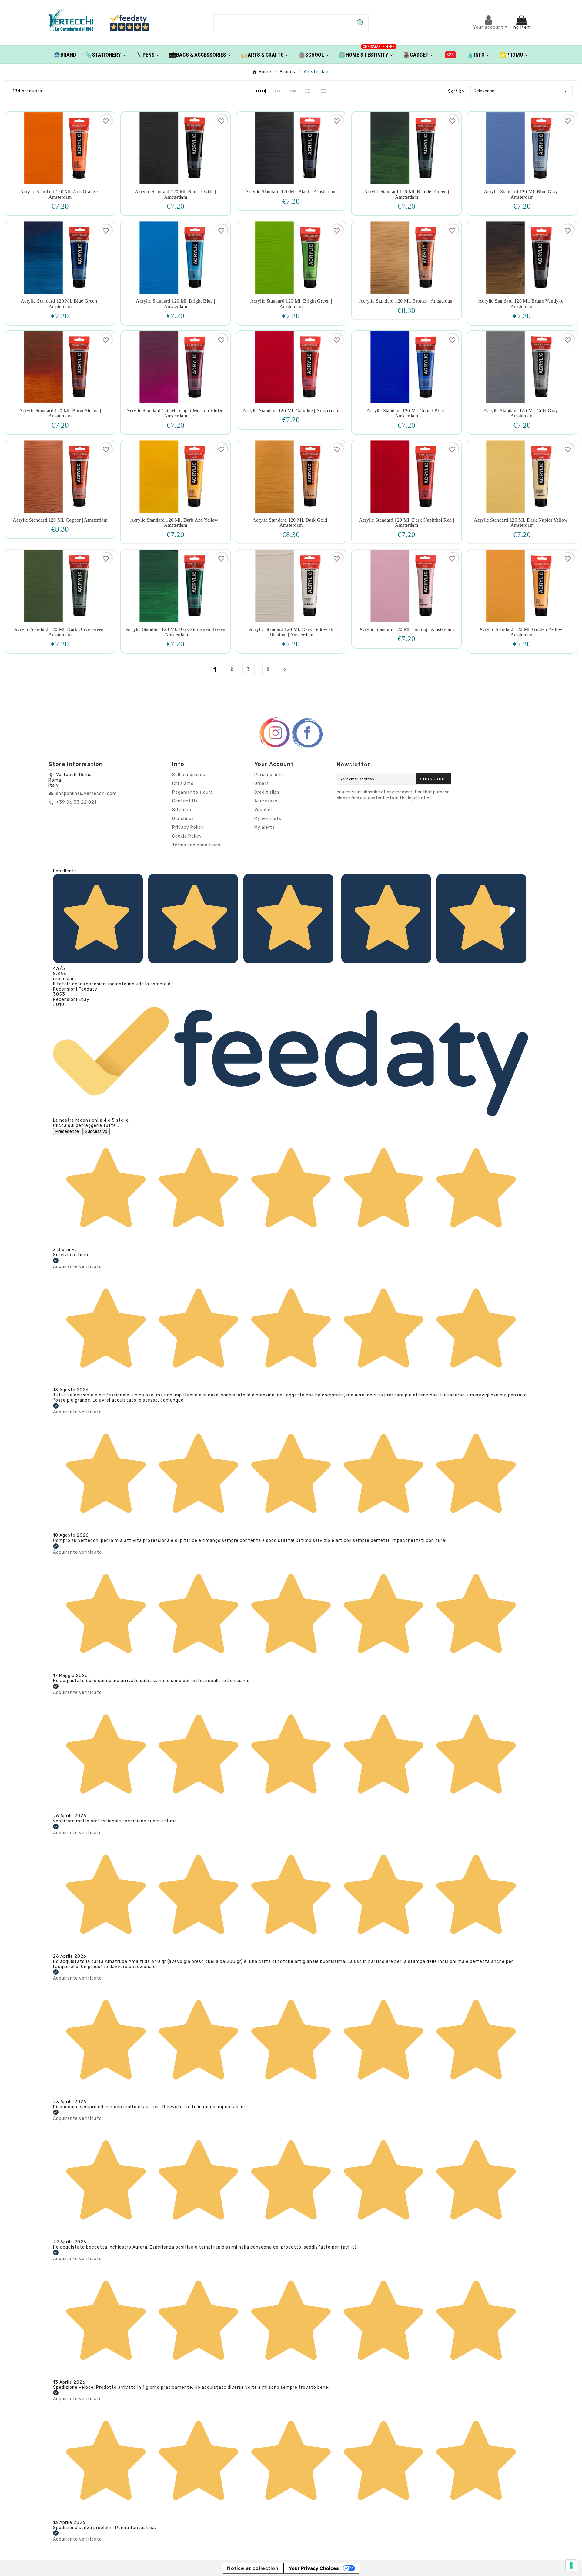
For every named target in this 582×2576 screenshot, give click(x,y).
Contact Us (185, 801)
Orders (262, 783)
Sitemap (182, 810)
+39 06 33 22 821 (76, 802)
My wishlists (268, 819)
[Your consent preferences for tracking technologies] (571, 2565)
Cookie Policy (187, 836)
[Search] (360, 23)
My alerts (265, 827)
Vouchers (265, 810)
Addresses (266, 801)
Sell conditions (189, 775)
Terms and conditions (196, 845)
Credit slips (267, 792)
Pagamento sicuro (193, 792)
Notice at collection (253, 2568)
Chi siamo (183, 783)
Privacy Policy (188, 827)
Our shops (183, 819)
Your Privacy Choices (314, 2568)
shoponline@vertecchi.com (86, 793)
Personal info (269, 775)
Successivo (96, 1132)
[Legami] (451, 55)
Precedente (67, 1132)
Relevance (522, 91)
